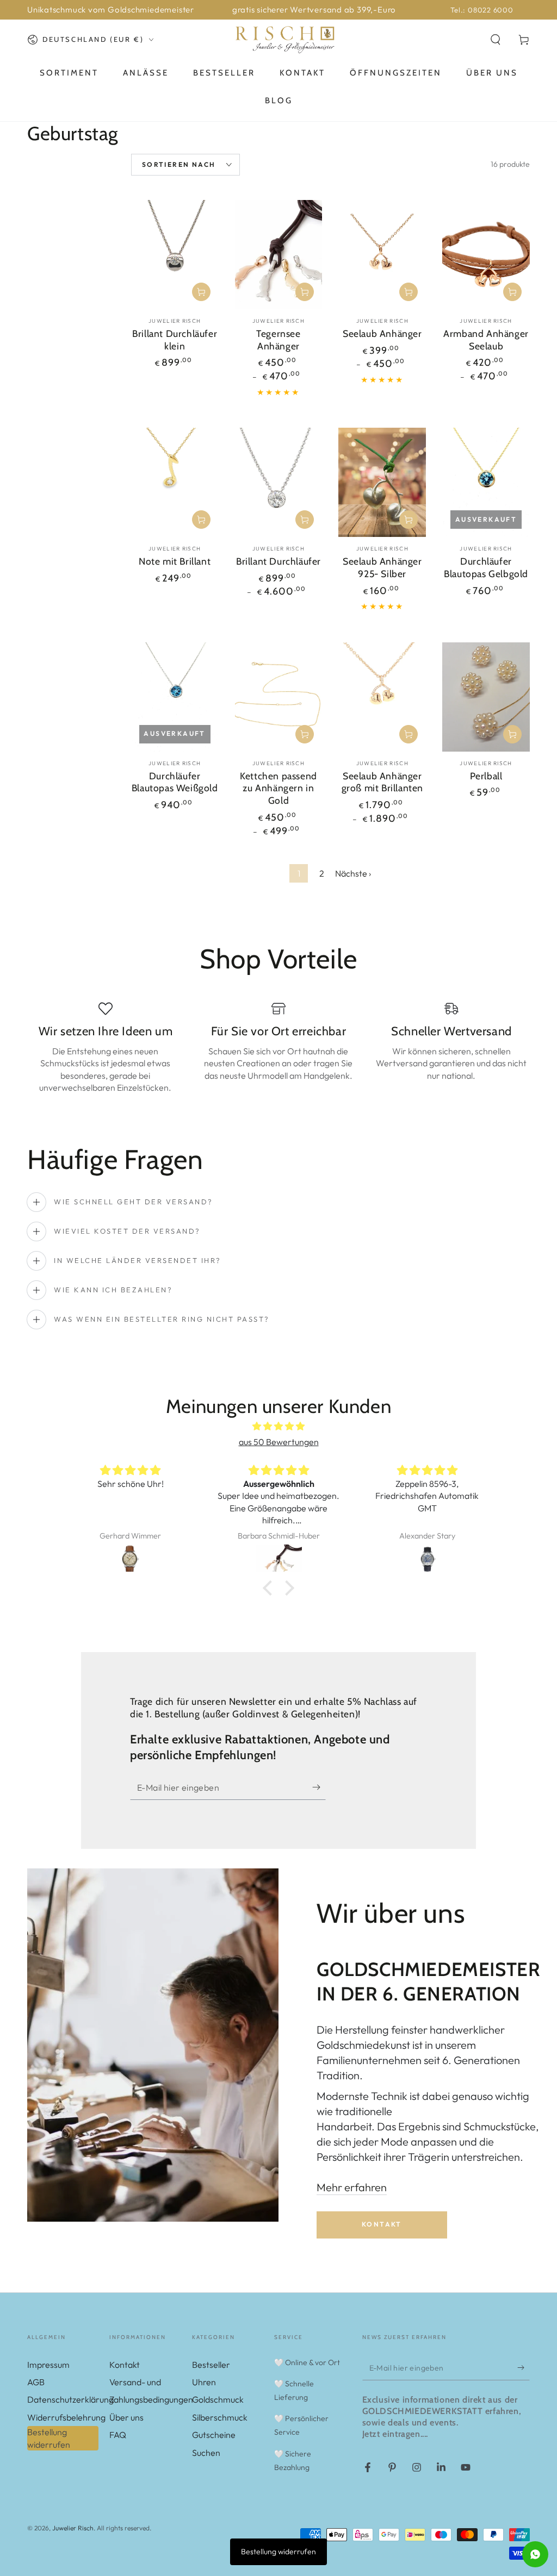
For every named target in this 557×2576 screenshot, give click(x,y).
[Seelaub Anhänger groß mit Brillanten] (382, 697)
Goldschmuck (218, 2399)
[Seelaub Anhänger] (382, 255)
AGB (36, 2382)
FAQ (118, 2435)
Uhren (204, 2382)
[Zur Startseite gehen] (284, 40)
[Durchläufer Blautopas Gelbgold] (486, 482)
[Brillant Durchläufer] (279, 482)
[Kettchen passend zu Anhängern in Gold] (279, 697)
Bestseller (211, 2365)
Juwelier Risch (73, 2528)
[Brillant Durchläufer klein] (175, 255)
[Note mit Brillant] (175, 482)
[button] (496, 40)
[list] (278, 1052)
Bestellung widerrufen (49, 2438)
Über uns (126, 2417)
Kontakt (382, 2224)
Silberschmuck (220, 2417)
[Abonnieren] (319, 1787)
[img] (278, 1426)
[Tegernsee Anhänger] (279, 255)
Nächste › (353, 873)
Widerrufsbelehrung (66, 2417)
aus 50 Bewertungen (279, 1442)
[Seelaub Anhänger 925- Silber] (382, 482)
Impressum (48, 2365)
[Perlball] (486, 697)
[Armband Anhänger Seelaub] (486, 255)
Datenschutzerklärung (70, 2399)
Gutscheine (214, 2435)
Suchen (206, 2453)
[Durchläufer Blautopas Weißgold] (175, 697)
